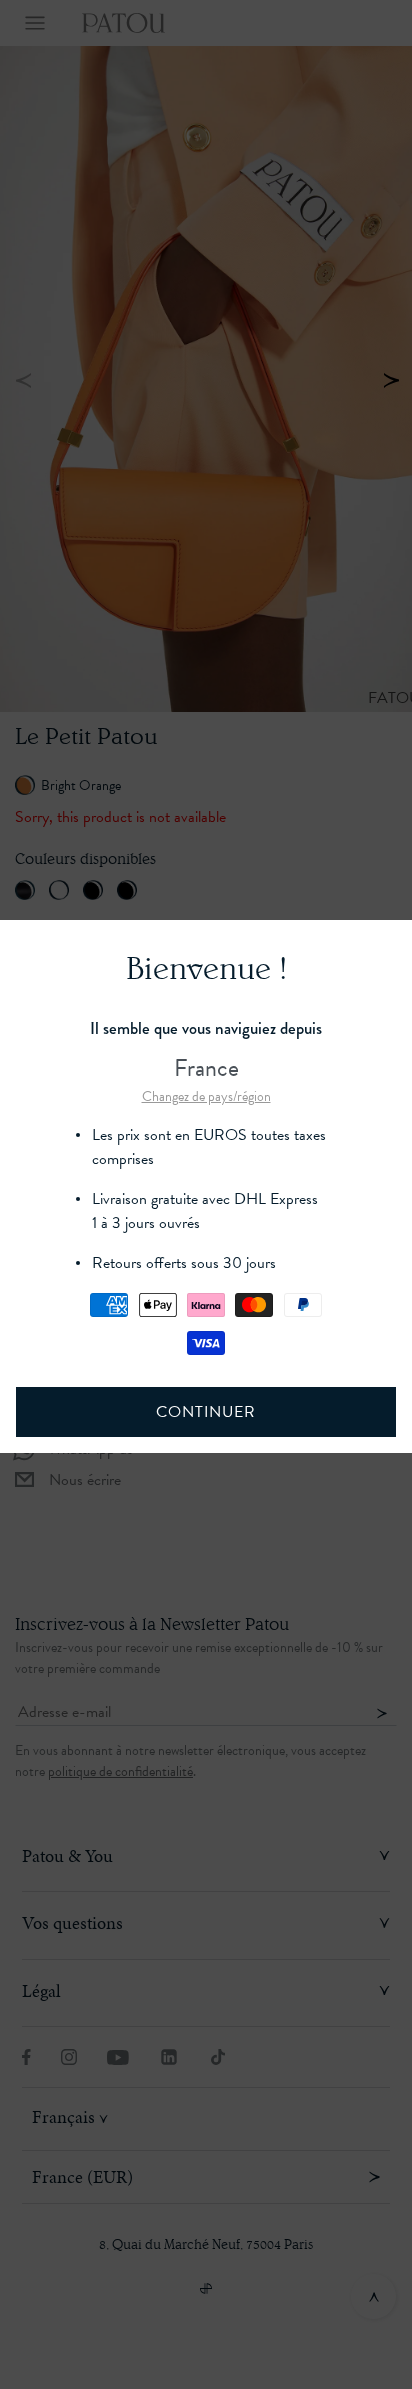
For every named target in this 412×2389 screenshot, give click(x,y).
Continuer (205, 1412)
